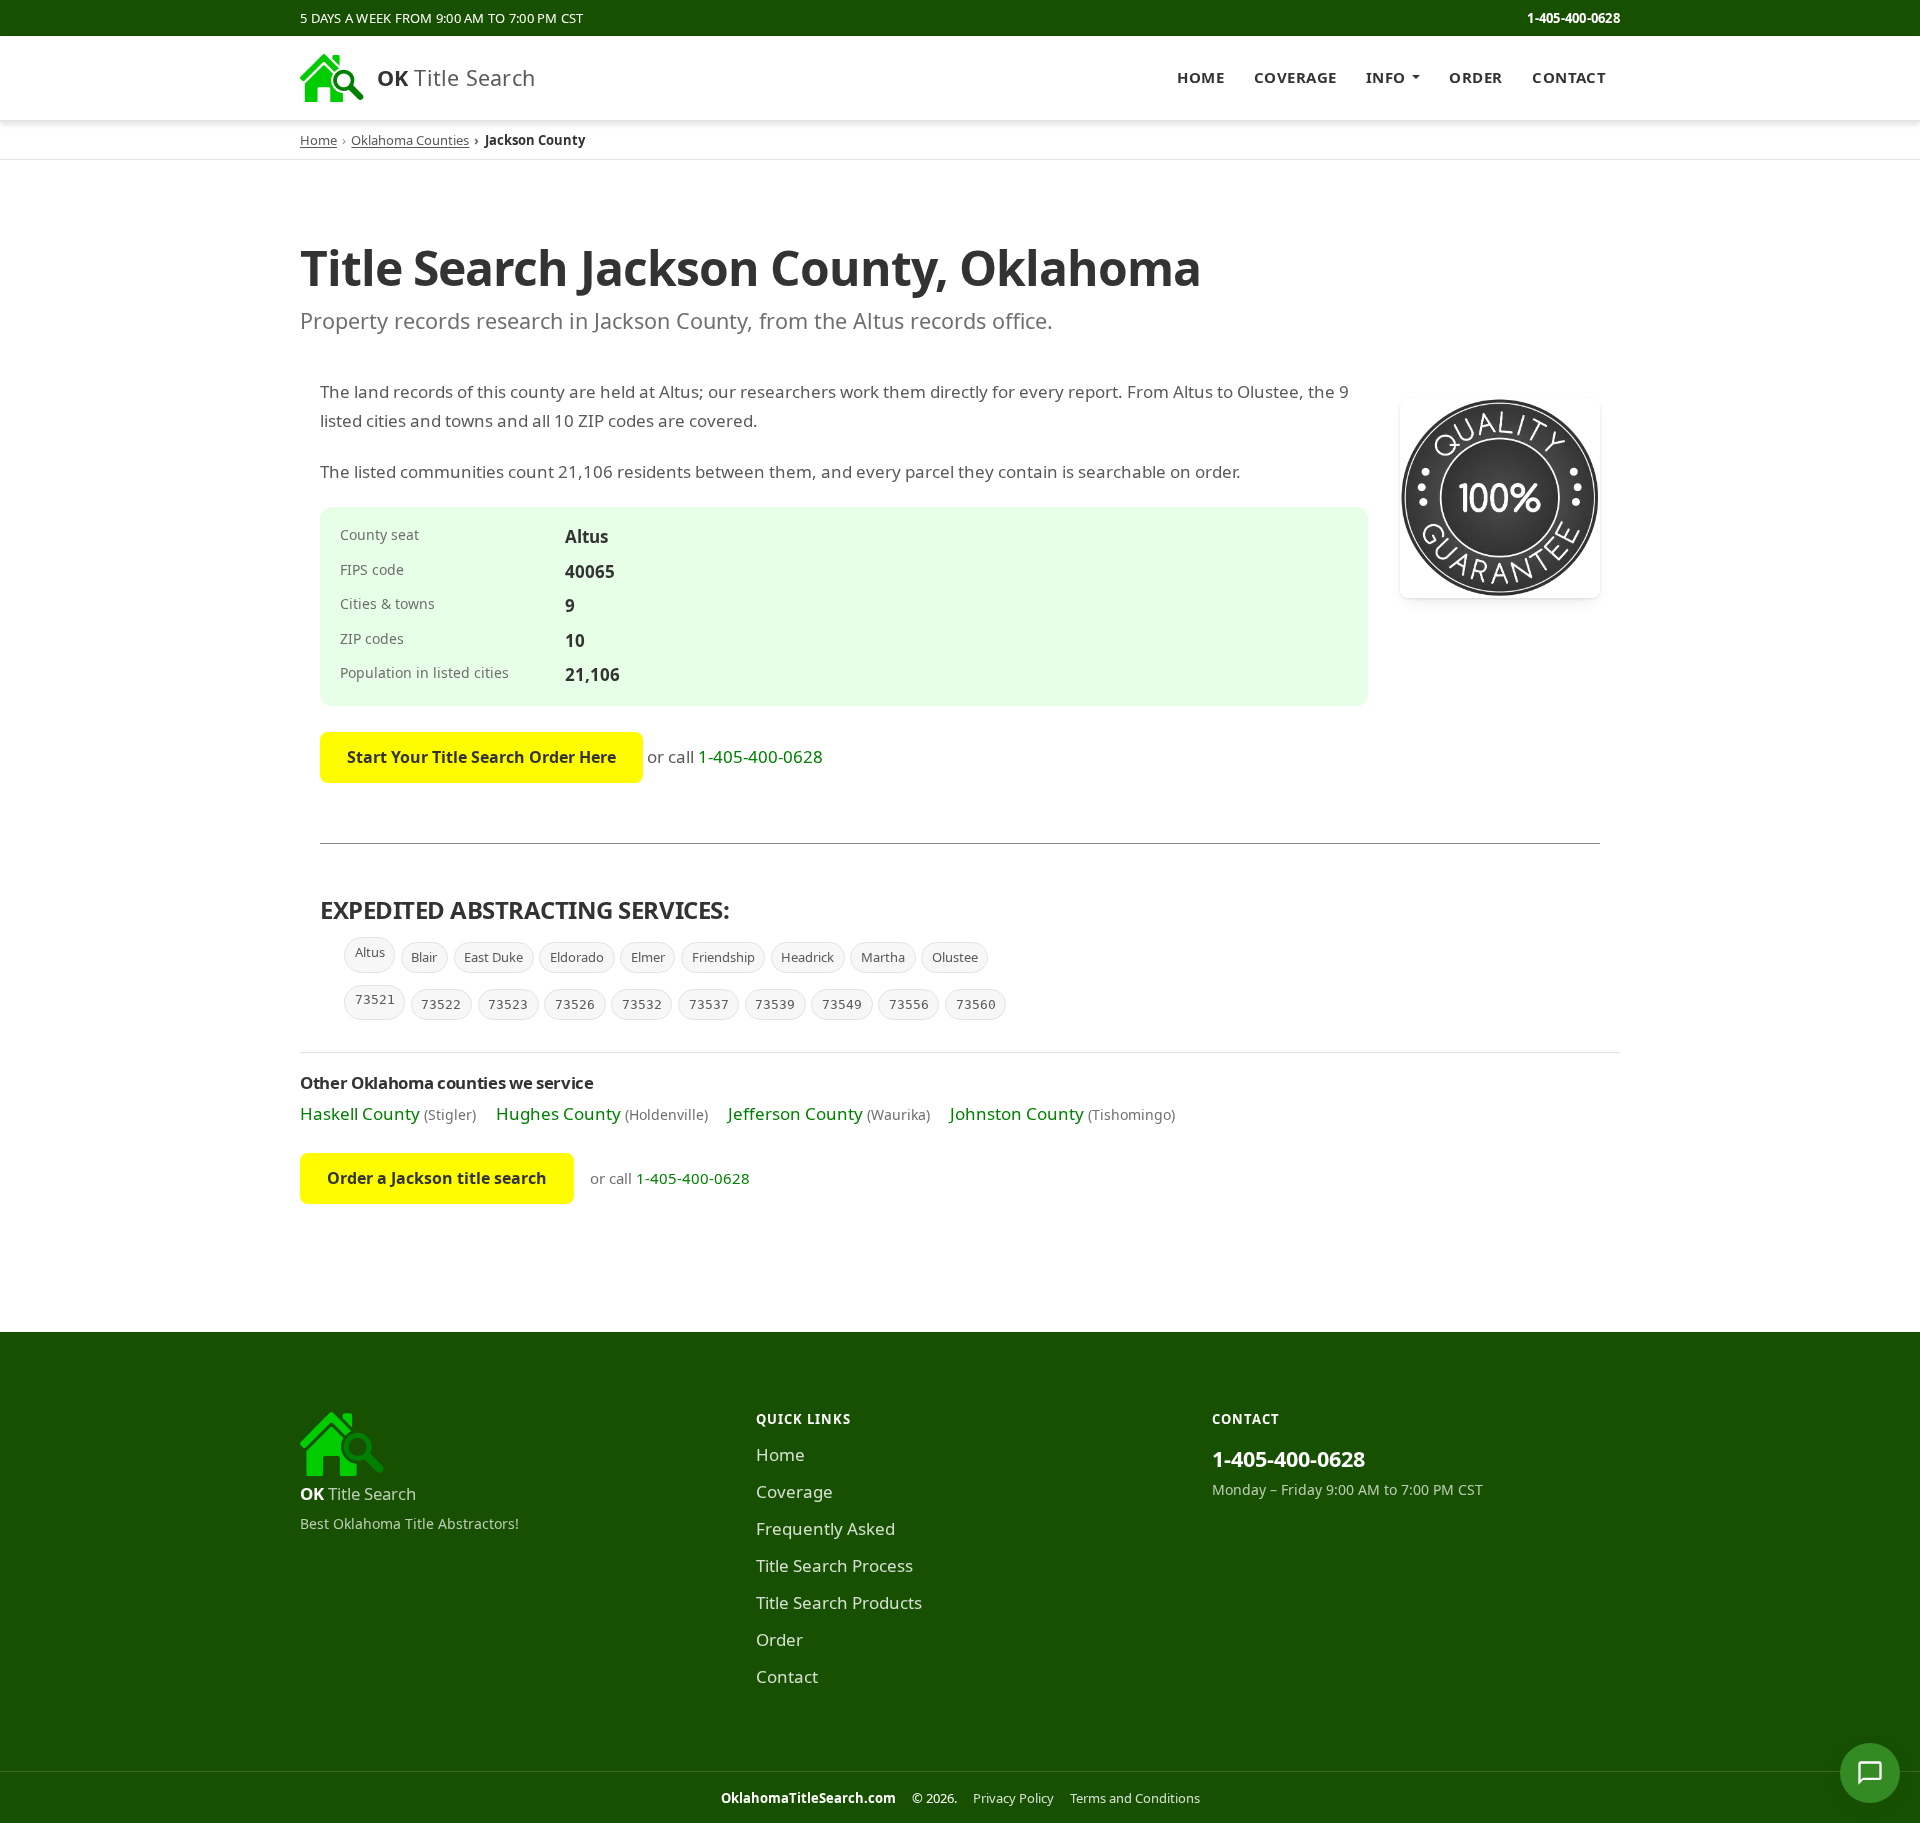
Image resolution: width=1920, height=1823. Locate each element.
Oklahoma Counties (410, 140)
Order (1475, 77)
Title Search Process (834, 1565)
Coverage (1295, 77)
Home (1200, 77)
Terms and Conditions (1135, 1798)
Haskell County (360, 1113)
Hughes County (558, 1113)
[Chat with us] (1870, 1773)
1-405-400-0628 (1573, 18)
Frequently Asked (825, 1528)
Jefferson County (795, 1113)
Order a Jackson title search (437, 1178)
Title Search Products (839, 1602)
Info (1386, 77)
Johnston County (1017, 1113)
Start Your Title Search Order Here (481, 757)
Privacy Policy (1013, 1798)
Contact (1569, 77)
